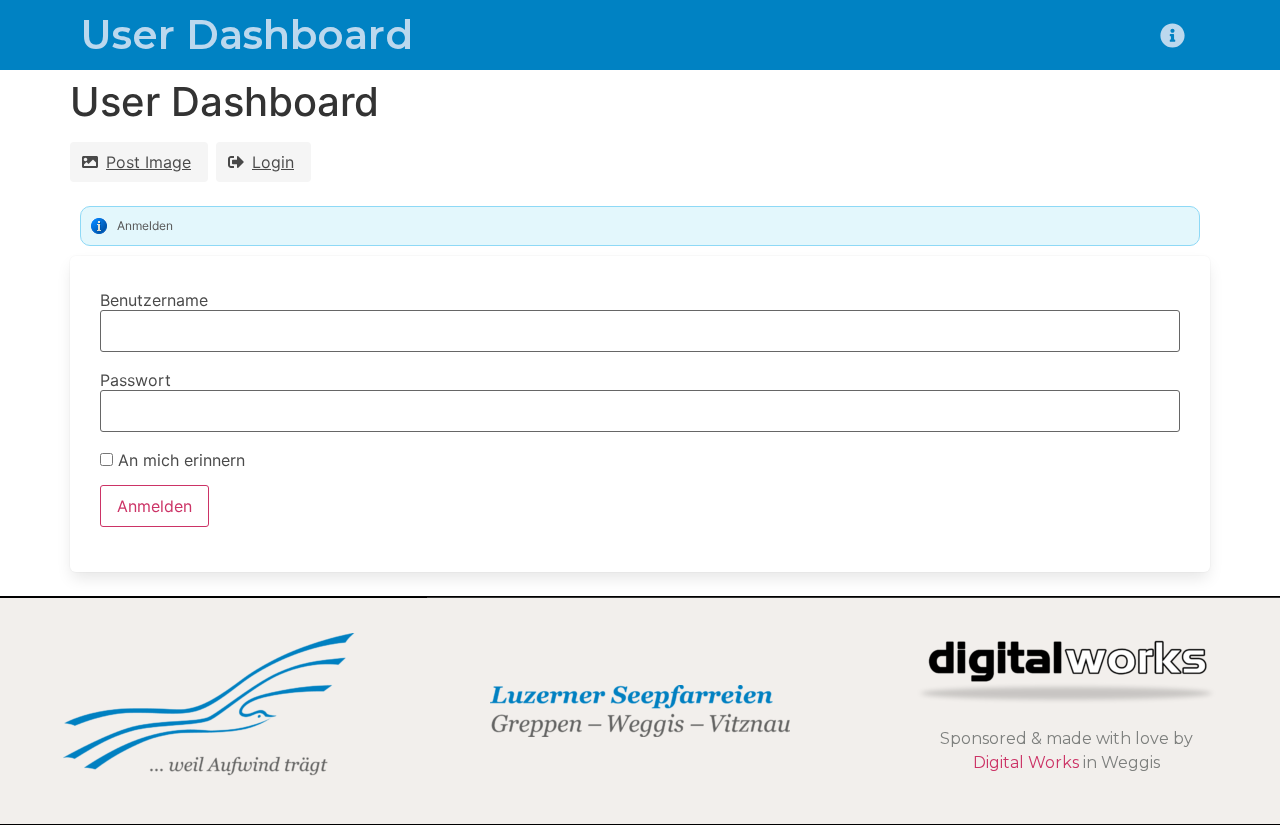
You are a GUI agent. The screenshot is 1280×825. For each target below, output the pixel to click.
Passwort (135, 380)
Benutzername (154, 300)
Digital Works (1026, 762)
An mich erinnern (179, 460)
